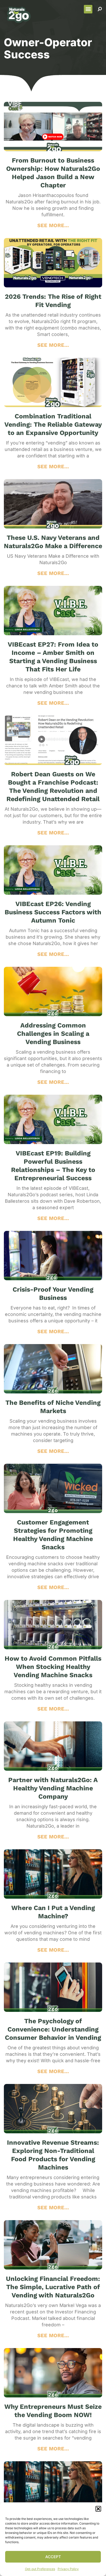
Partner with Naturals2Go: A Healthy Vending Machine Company (53, 1788)
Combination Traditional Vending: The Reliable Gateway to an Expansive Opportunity (53, 424)
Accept (53, 2557)
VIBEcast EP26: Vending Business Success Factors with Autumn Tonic (53, 912)
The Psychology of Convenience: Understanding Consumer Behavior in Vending (53, 2029)
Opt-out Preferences (40, 2569)
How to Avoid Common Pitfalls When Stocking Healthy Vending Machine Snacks (53, 1667)
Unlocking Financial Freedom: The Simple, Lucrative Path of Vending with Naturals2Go (53, 2287)
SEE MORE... (53, 225)
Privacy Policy (68, 2569)
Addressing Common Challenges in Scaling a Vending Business (53, 1034)
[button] (98, 2509)
